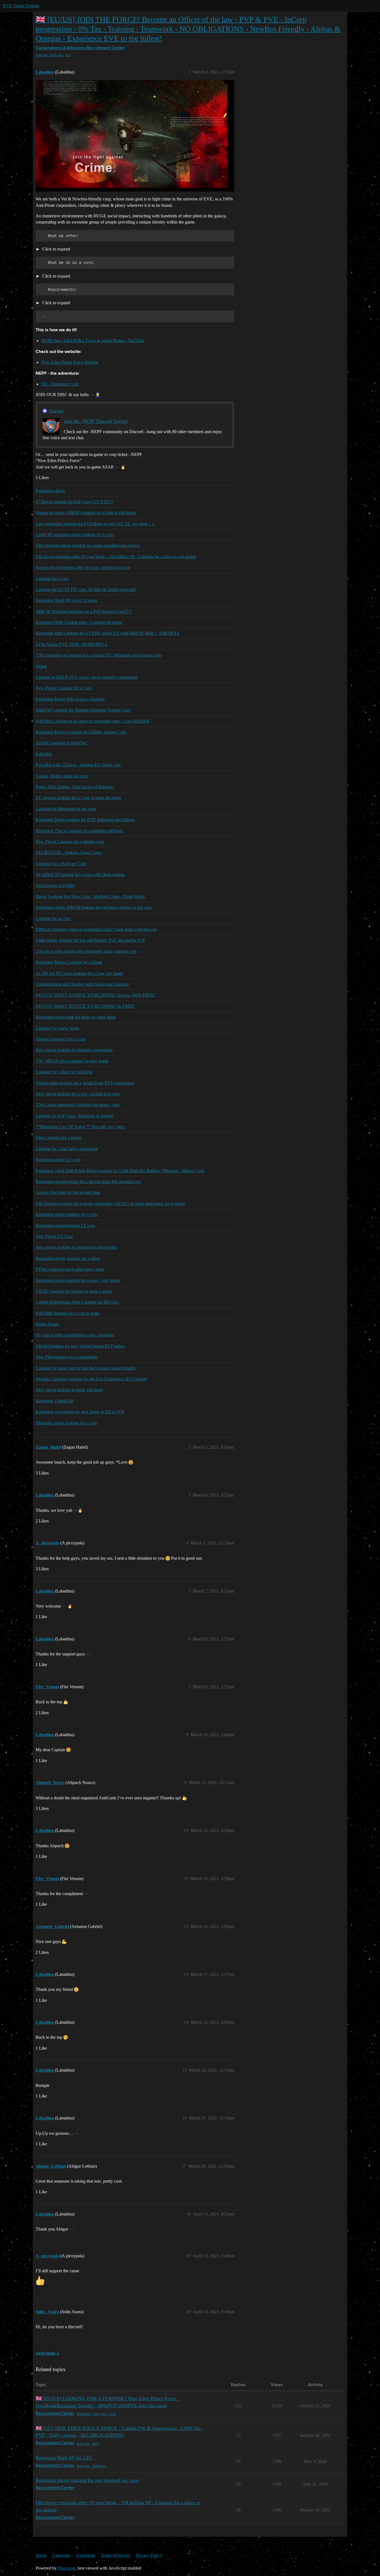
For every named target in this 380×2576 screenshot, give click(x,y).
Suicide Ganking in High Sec (61, 743)
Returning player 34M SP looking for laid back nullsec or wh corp (94, 907)
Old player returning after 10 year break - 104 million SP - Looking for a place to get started (116, 557)
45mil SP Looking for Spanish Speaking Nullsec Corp (83, 710)
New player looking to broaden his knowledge (76, 1247)
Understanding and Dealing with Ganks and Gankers (82, 984)
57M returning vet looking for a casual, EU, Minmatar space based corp (98, 655)
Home (41, 2555)
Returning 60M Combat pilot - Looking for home (79, 622)
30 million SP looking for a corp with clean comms (80, 874)
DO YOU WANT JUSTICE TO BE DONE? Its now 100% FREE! (95, 995)
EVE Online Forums (21, 6)
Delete (41, 666)
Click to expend (56, 249)
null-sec (99, 2466)
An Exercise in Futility (55, 885)
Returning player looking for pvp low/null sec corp (87, 2480)
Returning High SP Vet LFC (64, 2458)
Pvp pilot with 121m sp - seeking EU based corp (78, 765)
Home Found (47, 1324)
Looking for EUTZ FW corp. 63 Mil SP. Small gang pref (86, 589)
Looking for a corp (52, 579)
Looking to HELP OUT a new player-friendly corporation (87, 677)
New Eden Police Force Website (70, 362)
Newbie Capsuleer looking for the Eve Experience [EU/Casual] (91, 1379)
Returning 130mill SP (55, 1401)
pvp (68, 55)
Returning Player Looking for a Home (69, 962)
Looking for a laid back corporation (67, 1149)
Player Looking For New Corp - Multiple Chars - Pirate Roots (90, 896)
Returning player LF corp (58, 1160)
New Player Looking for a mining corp (70, 842)
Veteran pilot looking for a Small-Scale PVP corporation (85, 1083)
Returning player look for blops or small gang (76, 1017)
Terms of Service (116, 2555)
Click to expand (56, 276)
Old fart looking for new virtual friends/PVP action (80, 1346)
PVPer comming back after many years (70, 1269)
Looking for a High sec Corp (61, 864)
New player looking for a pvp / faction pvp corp (78, 1094)
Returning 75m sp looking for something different (79, 831)
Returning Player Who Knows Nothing (70, 699)
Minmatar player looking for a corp (66, 1423)
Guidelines (86, 2555)
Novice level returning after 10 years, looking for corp (83, 567)
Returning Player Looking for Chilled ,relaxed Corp (81, 732)
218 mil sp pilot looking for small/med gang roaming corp (86, 951)
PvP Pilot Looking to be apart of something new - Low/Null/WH (92, 721)
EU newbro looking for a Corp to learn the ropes (78, 798)
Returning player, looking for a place (68, 1258)
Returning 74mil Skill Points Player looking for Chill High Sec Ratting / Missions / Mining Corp (120, 1171)
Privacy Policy (149, 2555)
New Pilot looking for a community (67, 1357)
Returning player (50, 491)
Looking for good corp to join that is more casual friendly (86, 1368)
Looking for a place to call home (64, 1072)
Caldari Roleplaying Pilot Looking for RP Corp (77, 1302)
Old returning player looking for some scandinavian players (88, 545)
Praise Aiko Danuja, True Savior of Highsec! (75, 787)
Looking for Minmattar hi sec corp (66, 809)
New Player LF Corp (54, 1236)
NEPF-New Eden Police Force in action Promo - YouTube (93, 341)
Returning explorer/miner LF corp (65, 1226)
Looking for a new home (57, 1028)
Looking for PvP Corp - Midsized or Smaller (75, 1116)
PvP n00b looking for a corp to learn (67, 1313)
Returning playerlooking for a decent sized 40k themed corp (88, 1182)
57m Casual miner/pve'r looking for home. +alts (77, 1105)
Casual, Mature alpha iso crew (62, 776)
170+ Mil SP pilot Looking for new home (72, 1061)
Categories (61, 2555)
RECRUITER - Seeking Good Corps (69, 852)
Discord (56, 411)
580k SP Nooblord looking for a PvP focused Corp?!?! (84, 611)
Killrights (44, 754)
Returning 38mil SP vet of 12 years (66, 600)
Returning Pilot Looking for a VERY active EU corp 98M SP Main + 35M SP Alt (107, 633)
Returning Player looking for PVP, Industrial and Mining (85, 820)
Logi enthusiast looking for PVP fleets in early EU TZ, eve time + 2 (95, 524)
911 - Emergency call (60, 384)
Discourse (67, 2568)
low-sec (42, 55)
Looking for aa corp (53, 918)
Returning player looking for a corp (67, 1214)
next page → (47, 2354)
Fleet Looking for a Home (59, 1138)
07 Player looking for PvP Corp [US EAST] (74, 502)
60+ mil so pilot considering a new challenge (75, 1335)
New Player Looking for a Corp (64, 688)
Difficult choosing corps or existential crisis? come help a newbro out (96, 929)
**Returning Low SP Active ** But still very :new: (81, 1127)
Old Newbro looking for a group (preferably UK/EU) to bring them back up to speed (110, 1204)
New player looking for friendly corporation (74, 1050)
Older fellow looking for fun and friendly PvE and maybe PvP (90, 940)
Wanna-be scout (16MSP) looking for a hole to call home (86, 513)
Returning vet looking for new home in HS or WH (80, 1412)
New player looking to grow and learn (69, 1390)
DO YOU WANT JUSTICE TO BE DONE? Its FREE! (85, 1006)
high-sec (56, 55)
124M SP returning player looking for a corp (75, 535)
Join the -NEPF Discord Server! (96, 421)
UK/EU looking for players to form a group (74, 1291)
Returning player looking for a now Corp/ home (78, 1280)
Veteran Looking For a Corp (61, 1039)
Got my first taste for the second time (68, 1192)
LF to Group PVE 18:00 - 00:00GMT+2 (71, 644)
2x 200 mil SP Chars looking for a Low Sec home (79, 973)
